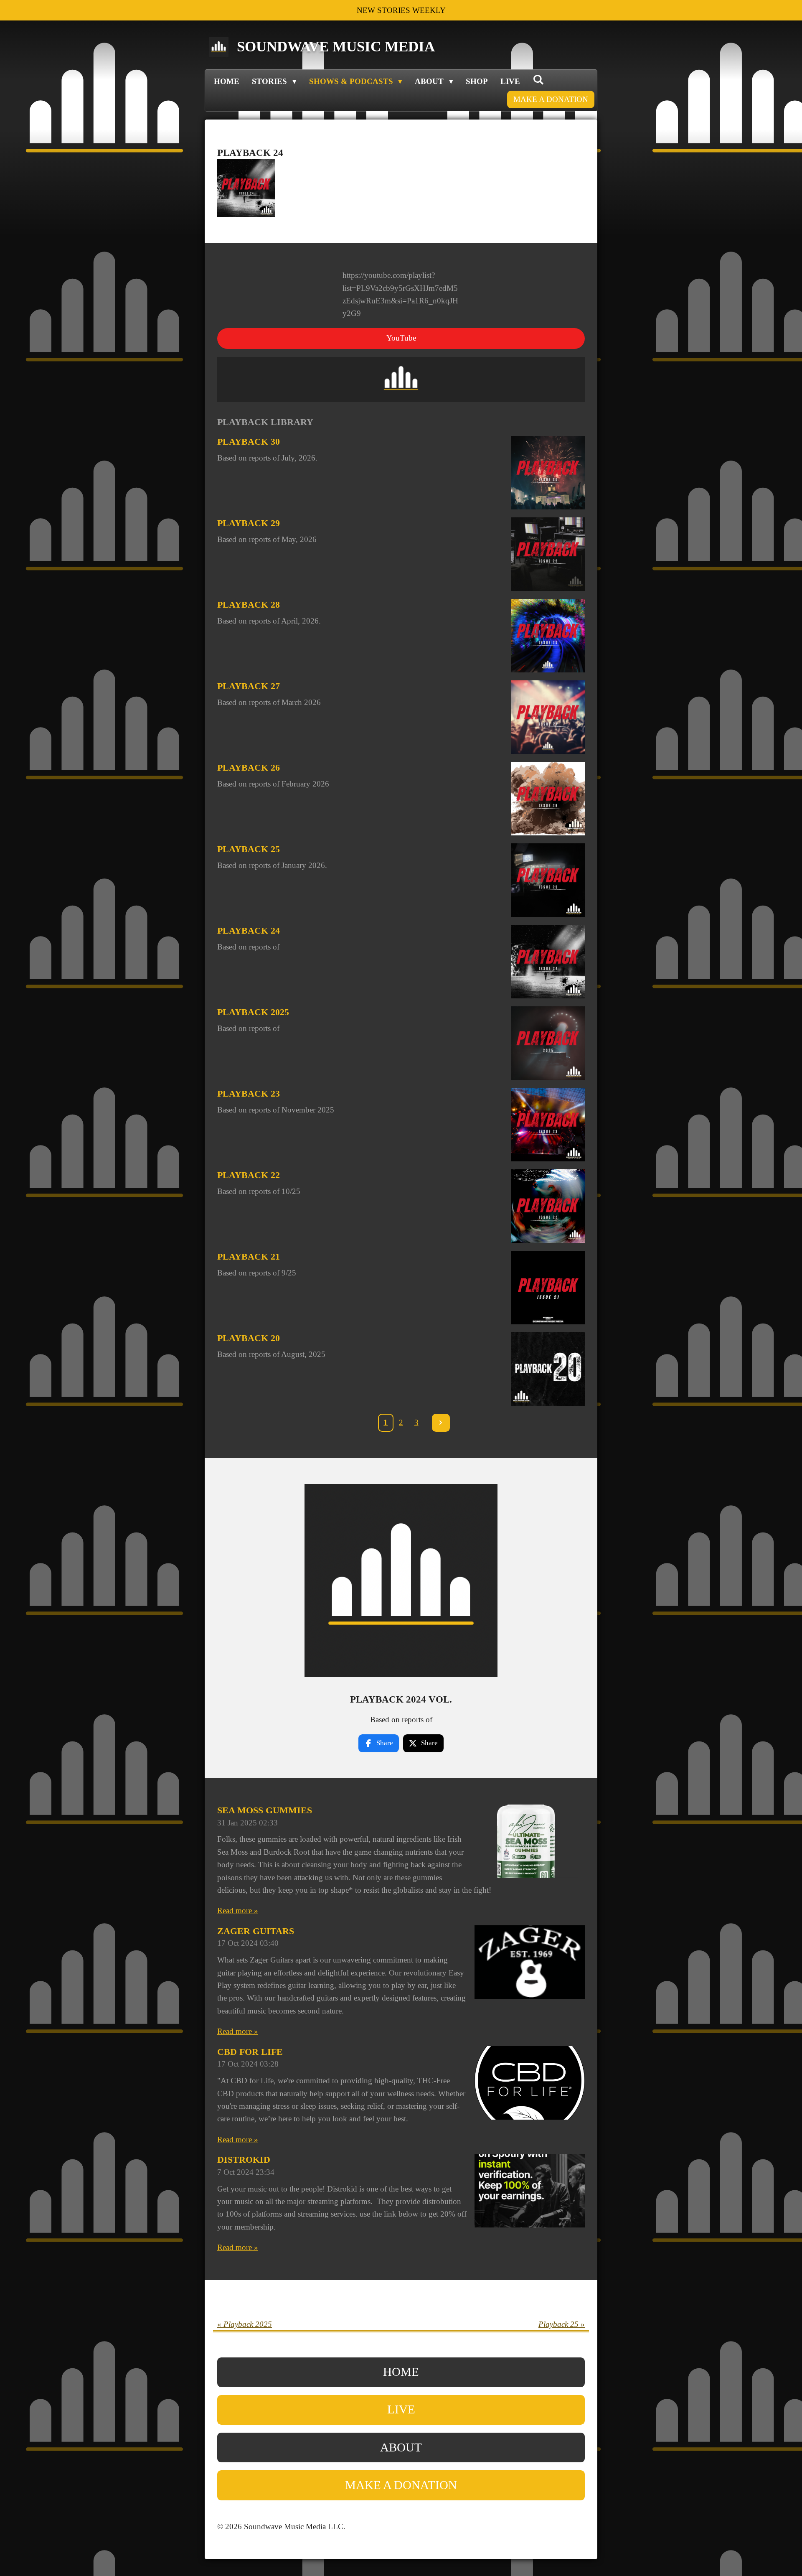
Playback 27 (249, 686)
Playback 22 (249, 1175)
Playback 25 (249, 849)
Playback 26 (249, 767)
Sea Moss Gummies (265, 1810)
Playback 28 (249, 605)
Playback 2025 (253, 1012)
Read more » (238, 1910)
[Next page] (441, 1423)
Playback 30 (249, 442)
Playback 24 (249, 930)
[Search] (538, 80)
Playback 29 (249, 523)
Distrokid (244, 2160)
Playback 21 (249, 1256)
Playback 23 (249, 1093)
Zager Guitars (256, 1931)
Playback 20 (249, 1338)
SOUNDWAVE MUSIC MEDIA (336, 47)
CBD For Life (250, 2052)
